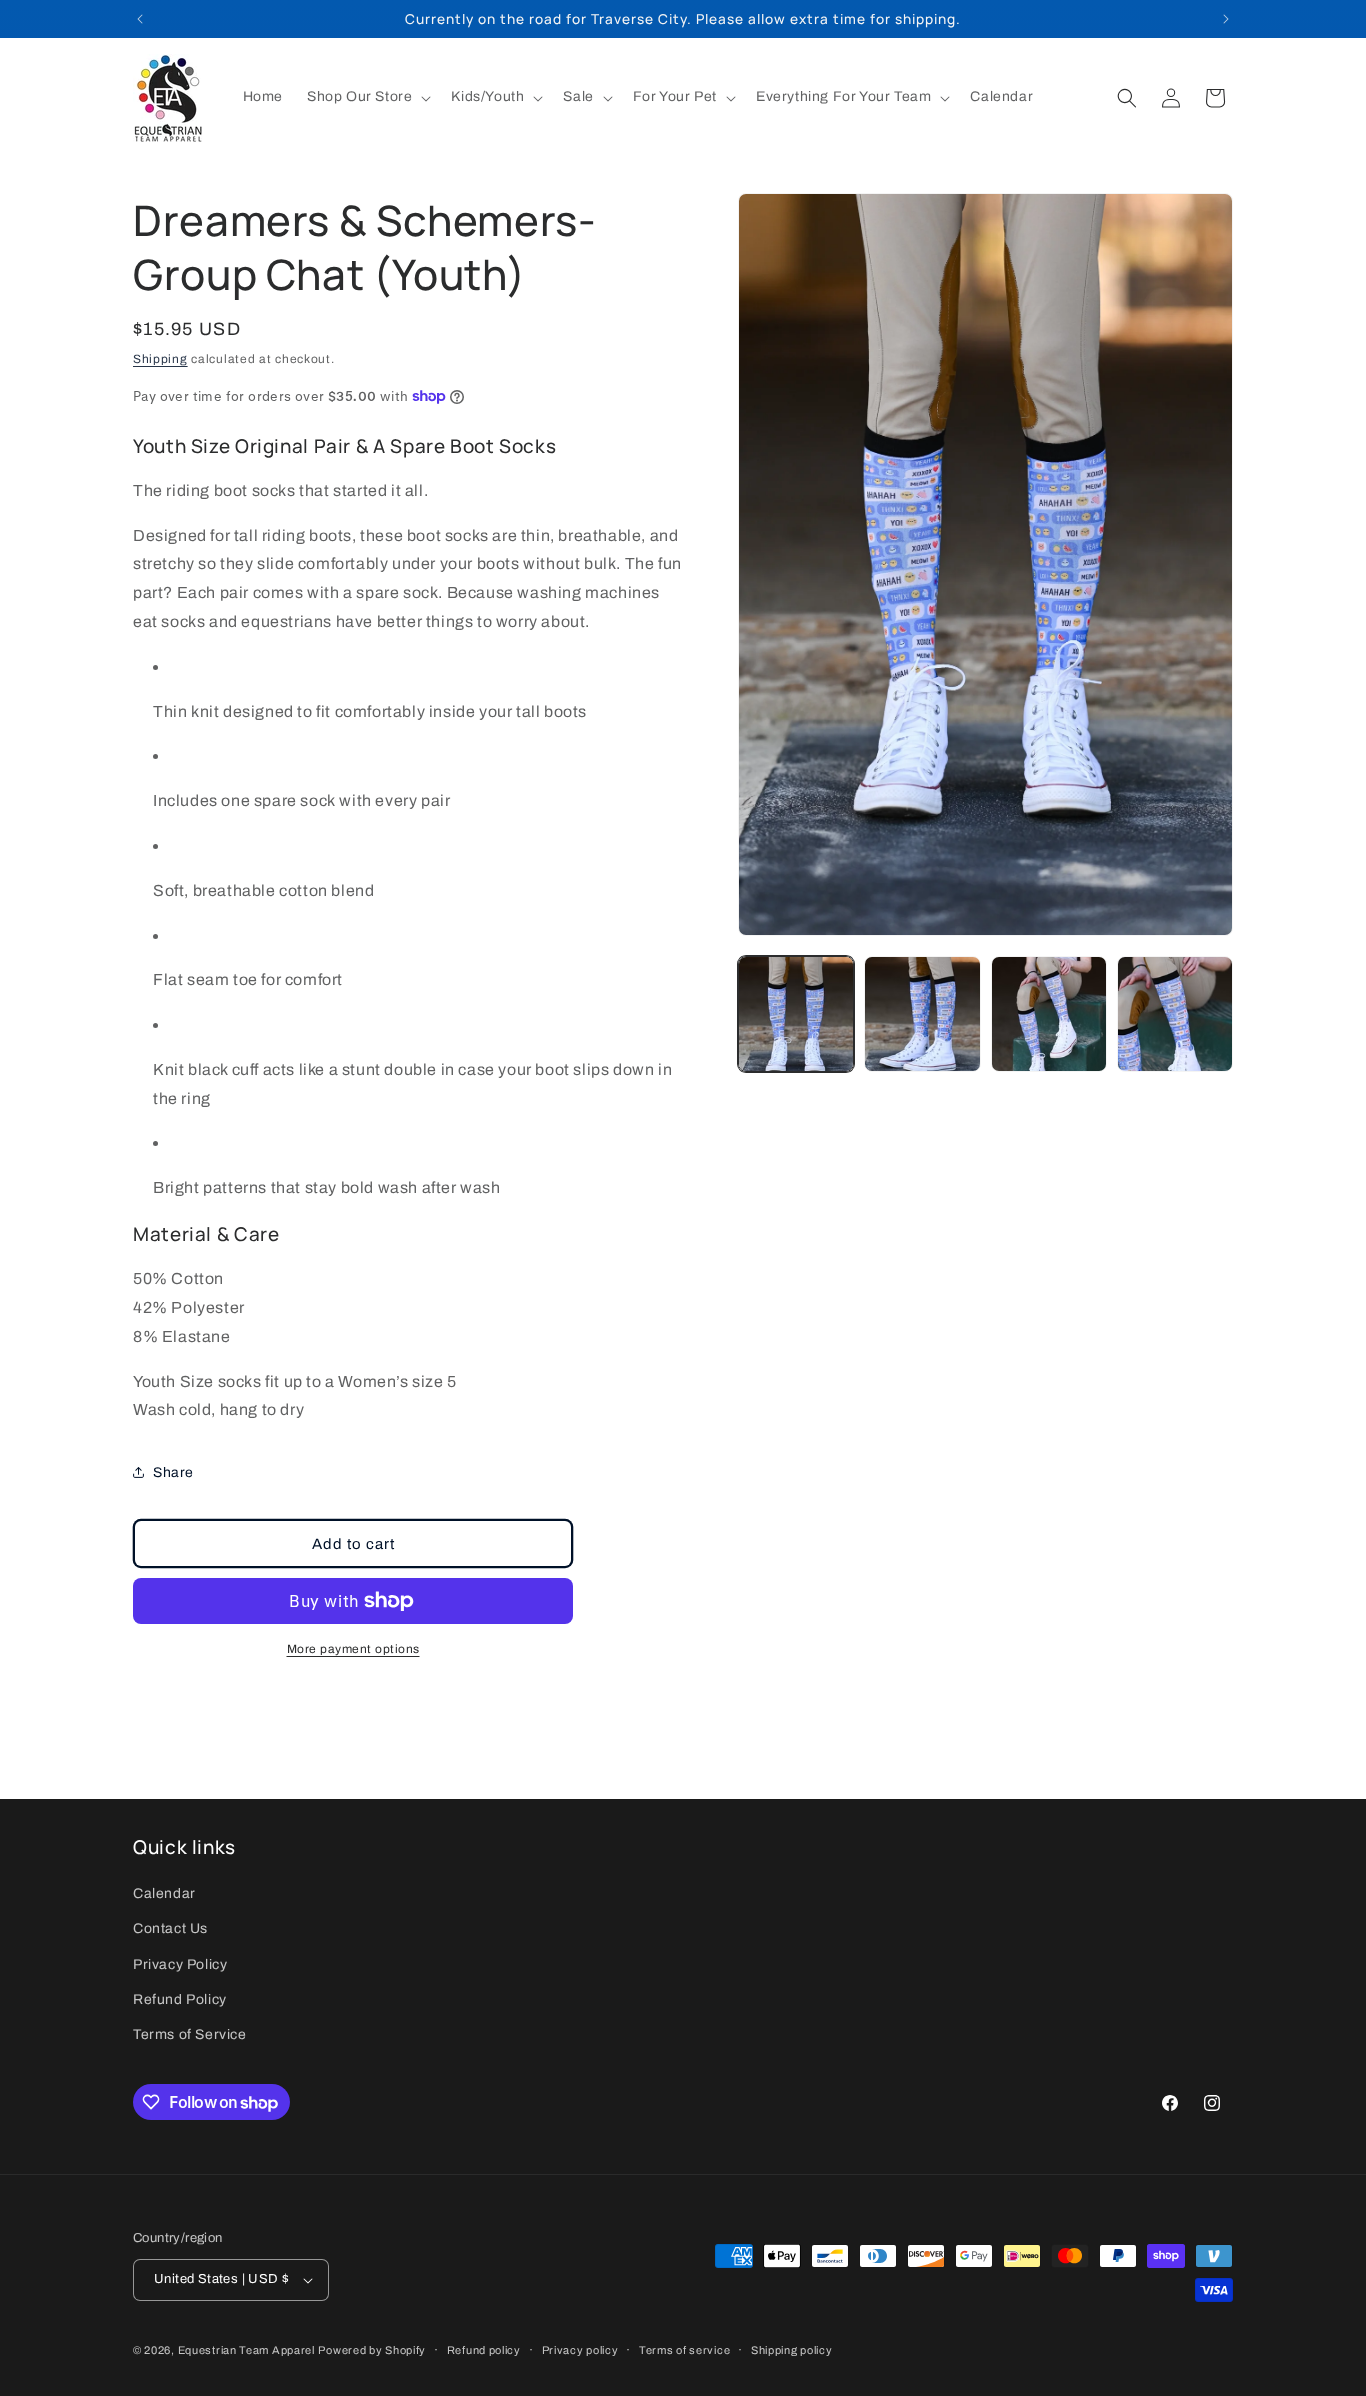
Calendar (164, 1893)
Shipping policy (792, 2350)
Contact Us (170, 1929)
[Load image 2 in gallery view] (922, 1014)
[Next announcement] (1226, 19)
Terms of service (684, 2350)
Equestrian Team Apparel (246, 2350)
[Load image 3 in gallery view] (1049, 1014)
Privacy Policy (180, 1964)
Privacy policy (580, 2350)
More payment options (353, 1649)
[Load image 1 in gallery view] (796, 1014)
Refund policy (484, 2350)
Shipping (160, 359)
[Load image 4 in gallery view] (1175, 1014)
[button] (367, 97)
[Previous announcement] (140, 19)
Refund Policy (180, 1999)
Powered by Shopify (372, 2350)
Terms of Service (190, 2034)
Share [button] (173, 1472)
